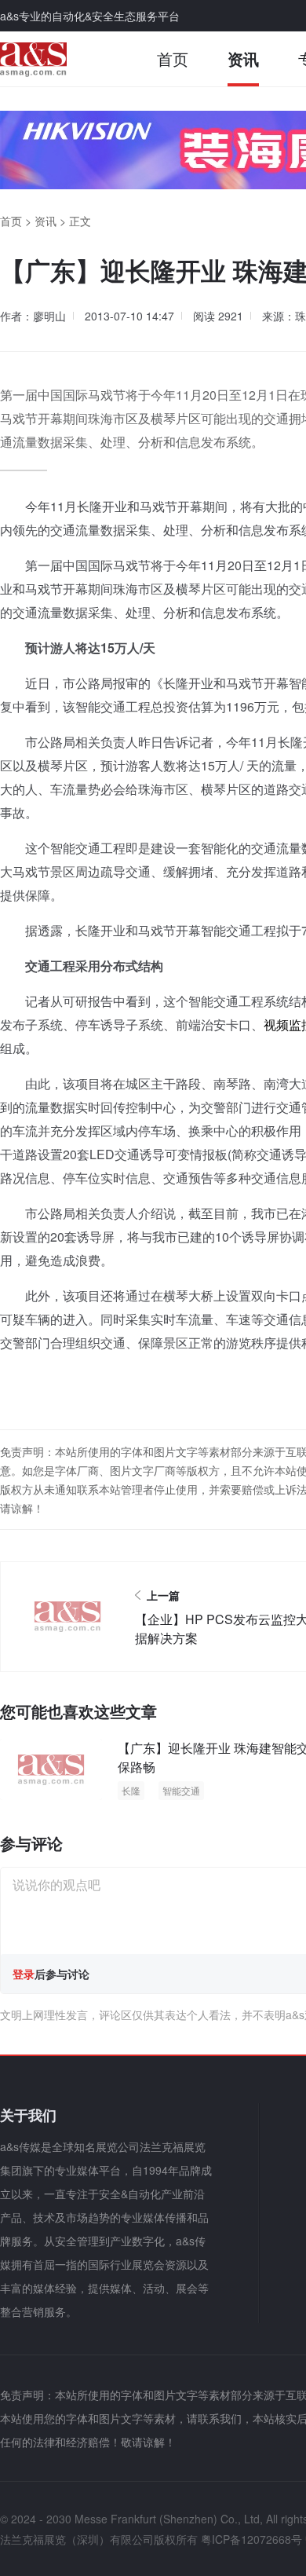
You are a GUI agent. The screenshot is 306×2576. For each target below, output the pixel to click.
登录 (24, 1974)
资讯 (243, 59)
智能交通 (181, 1790)
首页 (173, 59)
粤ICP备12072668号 (251, 2539)
